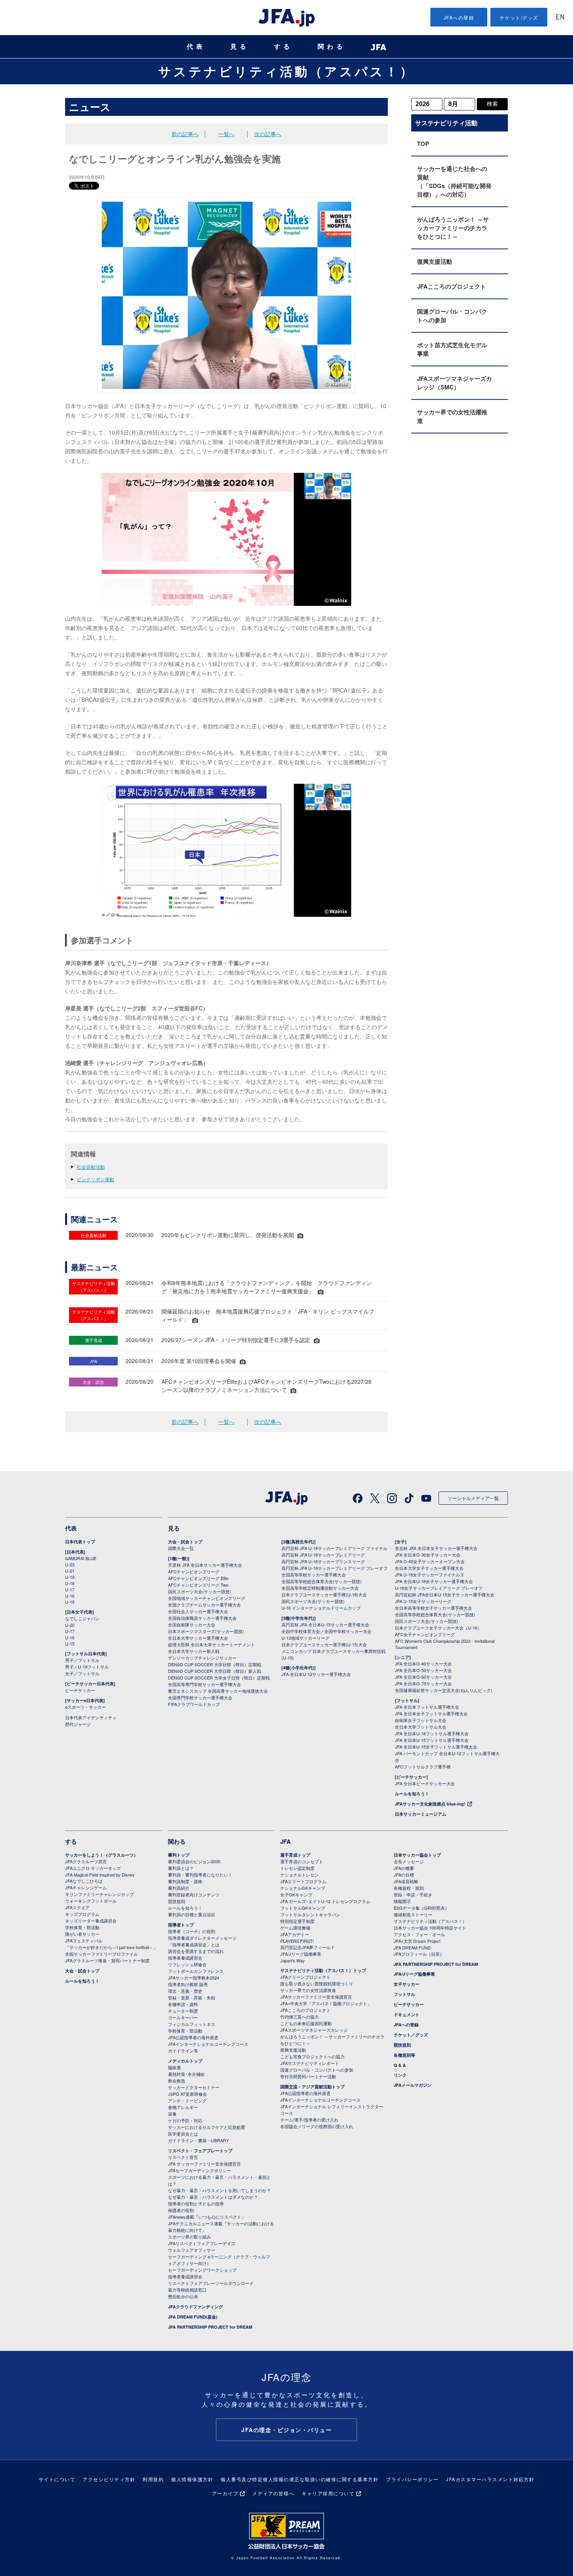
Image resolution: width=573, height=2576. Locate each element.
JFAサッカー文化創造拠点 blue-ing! (430, 1804)
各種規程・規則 (409, 1888)
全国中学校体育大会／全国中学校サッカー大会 (326, 1631)
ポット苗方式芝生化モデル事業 (452, 349)
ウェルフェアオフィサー (192, 2250)
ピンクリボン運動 (95, 1179)
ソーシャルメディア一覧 (473, 1498)
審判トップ (179, 1855)
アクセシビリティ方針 (109, 2479)
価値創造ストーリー (413, 1914)
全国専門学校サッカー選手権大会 (200, 1697)
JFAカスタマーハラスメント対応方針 (490, 2479)
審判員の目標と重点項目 (192, 1914)
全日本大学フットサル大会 (421, 1727)
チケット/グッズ (519, 17)
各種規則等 (404, 2055)
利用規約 (153, 2479)
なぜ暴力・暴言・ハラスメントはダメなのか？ (213, 2197)
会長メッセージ (409, 1861)
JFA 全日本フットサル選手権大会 (427, 1707)
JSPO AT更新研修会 (187, 2094)
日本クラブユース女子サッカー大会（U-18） (438, 1628)
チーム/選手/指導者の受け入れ (309, 2120)
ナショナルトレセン (300, 1875)
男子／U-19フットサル (87, 1667)
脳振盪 (174, 2067)
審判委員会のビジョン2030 (194, 1861)
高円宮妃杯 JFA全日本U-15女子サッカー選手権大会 (445, 1594)
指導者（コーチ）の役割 (192, 1931)
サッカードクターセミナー (194, 2087)
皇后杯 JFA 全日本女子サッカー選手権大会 (436, 1548)
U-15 (70, 1602)
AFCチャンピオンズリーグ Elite (198, 1578)
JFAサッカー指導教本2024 (194, 1978)
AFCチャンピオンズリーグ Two (198, 1585)
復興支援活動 (435, 261)
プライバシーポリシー (412, 2479)
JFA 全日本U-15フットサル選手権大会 (432, 1740)
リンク (400, 2075)
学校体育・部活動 (82, 1927)
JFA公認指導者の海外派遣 (193, 2037)
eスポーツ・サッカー (86, 1707)
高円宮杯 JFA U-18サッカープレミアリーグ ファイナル (334, 1548)
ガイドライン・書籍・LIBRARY (198, 2140)
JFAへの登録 (459, 17)
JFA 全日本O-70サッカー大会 (423, 1683)
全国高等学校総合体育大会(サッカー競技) (322, 1581)
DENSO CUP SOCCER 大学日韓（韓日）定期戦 (215, 1664)
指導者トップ (181, 1925)
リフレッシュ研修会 (187, 1964)
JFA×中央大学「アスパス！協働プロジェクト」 (326, 2003)
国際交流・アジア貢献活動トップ (312, 2087)
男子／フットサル (82, 1660)
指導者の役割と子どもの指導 (196, 2203)
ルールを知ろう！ (412, 1794)
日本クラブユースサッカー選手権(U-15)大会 (324, 1644)
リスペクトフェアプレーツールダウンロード (211, 2283)
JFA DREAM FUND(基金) (193, 2317)
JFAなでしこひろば (84, 1881)
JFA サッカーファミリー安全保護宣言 (204, 2164)
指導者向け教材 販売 (188, 1984)
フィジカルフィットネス (192, 2024)
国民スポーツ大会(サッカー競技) (200, 1591)
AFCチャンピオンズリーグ (194, 1571)
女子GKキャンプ (296, 1894)
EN (560, 18)
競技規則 (177, 1901)
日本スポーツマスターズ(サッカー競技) (206, 1631)
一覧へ (226, 134)
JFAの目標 (404, 1875)
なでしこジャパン (82, 1618)
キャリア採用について (328, 2493)
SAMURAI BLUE (81, 1558)
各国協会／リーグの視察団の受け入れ (317, 2126)
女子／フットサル (82, 1673)
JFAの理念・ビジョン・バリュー (286, 2430)
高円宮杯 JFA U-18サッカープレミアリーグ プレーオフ (334, 1568)
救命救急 (177, 2081)
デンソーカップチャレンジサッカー (202, 1658)
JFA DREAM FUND (412, 1948)
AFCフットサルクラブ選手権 (423, 1766)
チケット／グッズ (411, 2035)
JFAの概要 (404, 1868)
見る (240, 47)
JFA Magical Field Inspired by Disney (100, 1875)
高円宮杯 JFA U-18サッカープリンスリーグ (323, 1561)
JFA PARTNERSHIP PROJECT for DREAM (210, 2327)
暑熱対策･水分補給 (186, 2074)
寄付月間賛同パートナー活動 (308, 2076)
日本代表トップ (80, 1542)
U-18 (70, 1583)
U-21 (70, 1571)
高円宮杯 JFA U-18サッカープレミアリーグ (323, 1555)
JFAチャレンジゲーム (86, 1887)
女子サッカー (407, 1984)
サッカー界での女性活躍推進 (452, 416)
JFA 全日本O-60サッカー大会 (423, 1677)
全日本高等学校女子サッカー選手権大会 (433, 1608)
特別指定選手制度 (297, 1921)
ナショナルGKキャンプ (303, 1888)
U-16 (70, 1596)
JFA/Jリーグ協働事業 (301, 1954)
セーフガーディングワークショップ (202, 2270)
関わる (332, 47)
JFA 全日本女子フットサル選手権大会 (431, 1713)
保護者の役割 (181, 2210)
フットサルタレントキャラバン (310, 1914)
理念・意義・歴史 (185, 1991)
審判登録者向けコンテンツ (194, 1894)
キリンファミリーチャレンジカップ (99, 1894)
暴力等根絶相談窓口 (187, 2290)
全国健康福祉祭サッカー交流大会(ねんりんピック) (444, 1690)
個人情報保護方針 (192, 2479)
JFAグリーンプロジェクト (305, 1977)
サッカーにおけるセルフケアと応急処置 (207, 2127)
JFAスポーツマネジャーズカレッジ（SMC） (455, 383)
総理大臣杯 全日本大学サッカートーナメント (211, 1644)
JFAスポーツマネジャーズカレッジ (314, 2030)
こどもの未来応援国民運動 (306, 2023)
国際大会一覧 (181, 1548)
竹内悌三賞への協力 (300, 2017)
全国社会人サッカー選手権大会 (198, 1611)
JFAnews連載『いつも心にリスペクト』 (207, 2217)
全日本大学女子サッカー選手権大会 (429, 1568)
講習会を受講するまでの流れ (196, 1951)
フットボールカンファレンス (196, 1971)
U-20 (70, 1625)
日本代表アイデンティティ (91, 1717)
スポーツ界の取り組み (189, 2237)
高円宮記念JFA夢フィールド (308, 1947)
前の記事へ (185, 134)
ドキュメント (407, 2014)
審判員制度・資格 (185, 1881)
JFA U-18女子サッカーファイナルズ (430, 1575)
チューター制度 (183, 2011)
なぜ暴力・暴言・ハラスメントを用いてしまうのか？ (219, 2190)
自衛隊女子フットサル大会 (421, 1720)
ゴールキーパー (183, 2017)
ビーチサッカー (80, 1690)
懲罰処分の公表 (183, 2296)
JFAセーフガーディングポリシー (200, 2170)
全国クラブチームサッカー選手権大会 (204, 1605)
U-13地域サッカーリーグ (305, 1638)
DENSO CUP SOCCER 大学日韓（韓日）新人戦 (215, 1671)
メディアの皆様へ (273, 2493)
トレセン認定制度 (297, 1868)
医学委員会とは (183, 2134)
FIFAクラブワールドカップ (194, 1704)
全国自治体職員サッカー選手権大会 (202, 1618)
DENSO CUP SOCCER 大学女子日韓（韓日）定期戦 (219, 1678)
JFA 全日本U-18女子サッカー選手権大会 (434, 1581)
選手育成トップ (295, 1855)
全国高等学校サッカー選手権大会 (314, 1575)
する (283, 47)
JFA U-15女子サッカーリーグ (423, 1601)
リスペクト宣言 (183, 2157)
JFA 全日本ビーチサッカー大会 (425, 1783)
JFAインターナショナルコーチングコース (208, 2044)
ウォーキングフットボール (91, 1901)
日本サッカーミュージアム (421, 1814)
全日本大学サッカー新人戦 (194, 1651)
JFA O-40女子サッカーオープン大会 (430, 1561)
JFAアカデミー (295, 1934)
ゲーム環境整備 (295, 1928)
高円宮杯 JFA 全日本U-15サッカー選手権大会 (325, 1624)
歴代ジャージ (78, 1724)
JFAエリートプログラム (303, 1881)
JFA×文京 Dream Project (417, 1941)
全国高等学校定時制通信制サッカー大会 (320, 1588)
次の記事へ (268, 134)
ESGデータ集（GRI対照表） (421, 1908)
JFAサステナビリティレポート (310, 2063)
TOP (423, 144)
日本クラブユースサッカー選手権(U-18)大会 (324, 1594)
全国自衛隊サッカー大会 (192, 1624)
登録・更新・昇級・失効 (192, 1997)
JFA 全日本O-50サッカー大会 (423, 1670)
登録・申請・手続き (413, 1894)
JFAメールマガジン (413, 2085)
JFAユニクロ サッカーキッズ (93, 1868)
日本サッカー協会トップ (417, 1855)
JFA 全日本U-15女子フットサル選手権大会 (436, 1747)
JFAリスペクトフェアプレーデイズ (202, 2243)
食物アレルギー (183, 2107)
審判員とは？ (181, 1868)
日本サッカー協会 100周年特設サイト (430, 1928)
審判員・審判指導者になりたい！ (200, 1875)
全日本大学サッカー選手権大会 (198, 1638)
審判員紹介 (179, 1888)
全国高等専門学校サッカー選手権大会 (204, 1684)
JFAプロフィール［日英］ (419, 1954)
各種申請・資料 (183, 2004)
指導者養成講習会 (185, 1958)
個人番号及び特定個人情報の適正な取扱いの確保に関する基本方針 (300, 2479)
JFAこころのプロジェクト (452, 286)
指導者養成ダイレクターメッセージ (202, 1938)
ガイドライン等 (183, 2051)
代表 (196, 47)
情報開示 (402, 1901)
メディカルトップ (185, 2061)
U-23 (70, 1564)
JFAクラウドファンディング (195, 2307)
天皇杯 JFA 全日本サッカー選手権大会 (205, 1565)
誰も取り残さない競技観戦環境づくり (317, 1983)
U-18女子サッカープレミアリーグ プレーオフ (439, 1588)
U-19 (70, 1577)
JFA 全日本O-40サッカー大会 (423, 1663)
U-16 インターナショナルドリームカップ (321, 1608)
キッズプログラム (82, 1914)
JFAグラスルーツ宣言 (86, 1861)
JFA (286, 1841)
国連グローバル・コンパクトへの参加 (452, 316)
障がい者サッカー (82, 1934)
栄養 (172, 2114)
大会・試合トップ (185, 1542)
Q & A (400, 2065)
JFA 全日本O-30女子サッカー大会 (428, 1555)
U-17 (70, 1589)
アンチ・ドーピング (187, 2100)
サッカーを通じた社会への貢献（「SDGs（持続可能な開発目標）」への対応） (454, 181)
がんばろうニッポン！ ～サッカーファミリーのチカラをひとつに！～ (453, 228)
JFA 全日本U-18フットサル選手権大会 (432, 1733)
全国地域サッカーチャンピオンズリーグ (207, 1598)
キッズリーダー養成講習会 (91, 1921)
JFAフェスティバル (84, 1940)
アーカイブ (225, 2493)
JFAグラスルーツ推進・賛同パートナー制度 (107, 1960)
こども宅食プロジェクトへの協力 (312, 2056)
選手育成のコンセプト (302, 1861)
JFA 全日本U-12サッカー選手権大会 (316, 1674)
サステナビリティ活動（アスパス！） (286, 71)
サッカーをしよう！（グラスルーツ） (102, 1855)
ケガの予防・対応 (185, 2120)
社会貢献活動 (91, 1167)
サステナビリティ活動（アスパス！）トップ (323, 1970)
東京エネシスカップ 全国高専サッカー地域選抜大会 (218, 1691)
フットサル (404, 1994)
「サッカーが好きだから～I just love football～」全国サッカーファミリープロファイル (111, 1950)
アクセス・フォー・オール (419, 1934)
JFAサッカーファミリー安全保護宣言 (316, 1997)
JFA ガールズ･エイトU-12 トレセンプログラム (325, 1901)
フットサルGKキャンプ (303, 1908)
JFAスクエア (77, 1907)
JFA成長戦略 (406, 1881)
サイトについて (57, 2479)
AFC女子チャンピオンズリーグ (425, 1634)
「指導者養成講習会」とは (194, 1944)
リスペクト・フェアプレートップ (200, 2151)
